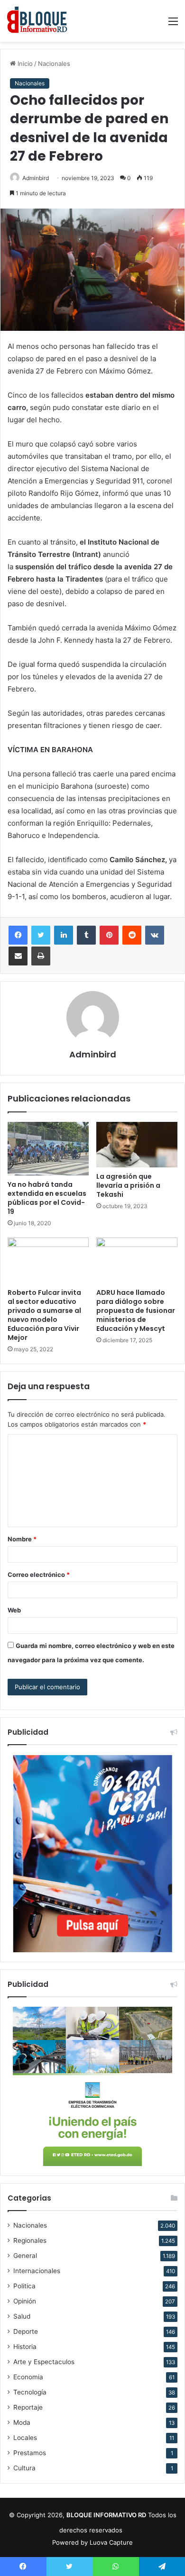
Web (14, 1610)
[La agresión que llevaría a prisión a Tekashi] (137, 1145)
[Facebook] (18, 935)
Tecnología (30, 2392)
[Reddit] (132, 935)
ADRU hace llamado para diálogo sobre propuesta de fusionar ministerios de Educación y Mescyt (136, 1311)
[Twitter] (41, 935)
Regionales (30, 2240)
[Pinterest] (109, 935)
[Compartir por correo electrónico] (18, 956)
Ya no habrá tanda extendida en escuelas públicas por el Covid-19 (47, 1198)
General (25, 2256)
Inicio (24, 64)
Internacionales (37, 2271)
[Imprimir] (41, 956)
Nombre (22, 1539)
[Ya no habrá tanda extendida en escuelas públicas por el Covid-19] (48, 1149)
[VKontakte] (155, 935)
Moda (22, 2422)
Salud (22, 2316)
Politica (24, 2286)
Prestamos (30, 2453)
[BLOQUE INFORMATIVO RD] (37, 21)
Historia (25, 2347)
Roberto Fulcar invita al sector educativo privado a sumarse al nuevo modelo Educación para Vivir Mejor (44, 1315)
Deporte (26, 2331)
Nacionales (54, 64)
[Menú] (173, 24)
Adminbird (36, 178)
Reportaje (28, 2407)
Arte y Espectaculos (44, 2362)
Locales (25, 2438)
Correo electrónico (39, 1575)
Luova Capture (111, 2542)
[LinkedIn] (64, 935)
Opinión (25, 2301)
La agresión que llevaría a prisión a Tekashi (128, 1185)
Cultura (24, 2468)
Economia (28, 2377)
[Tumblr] (86, 935)
